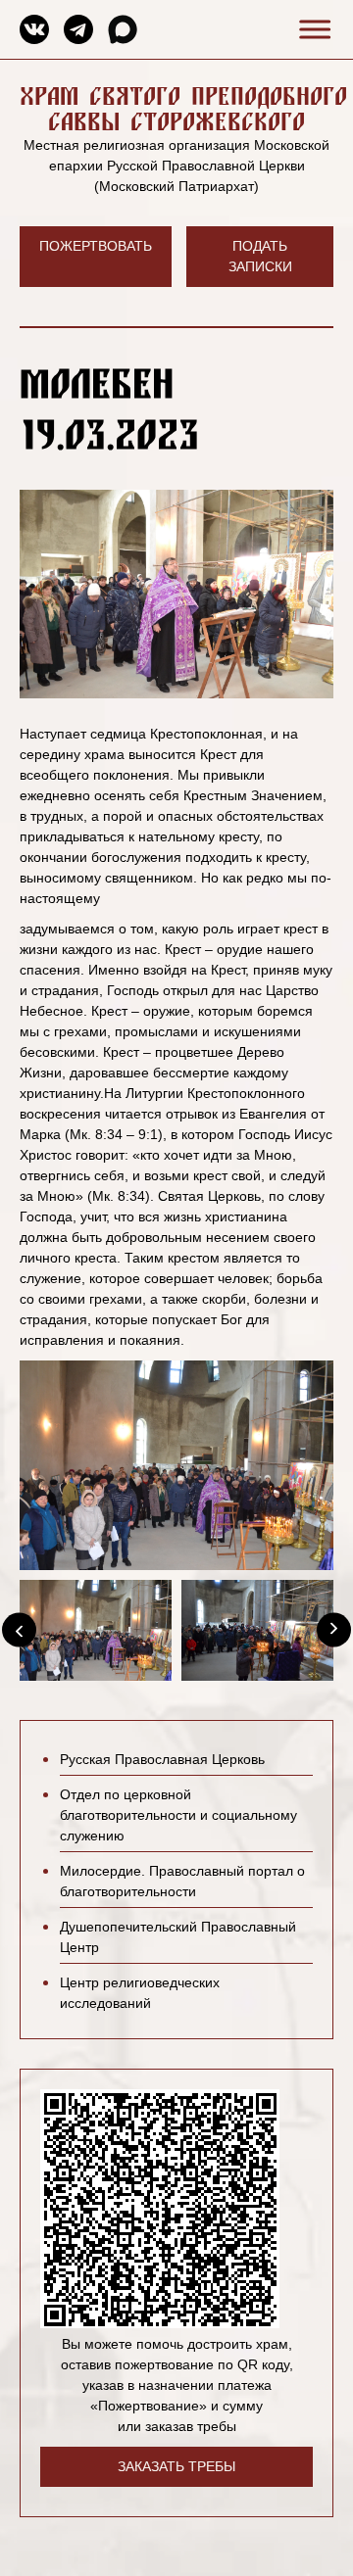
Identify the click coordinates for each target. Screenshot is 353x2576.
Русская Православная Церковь (162, 1759)
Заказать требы (176, 2466)
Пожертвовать (96, 246)
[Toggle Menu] (312, 29)
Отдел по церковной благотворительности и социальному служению (178, 1815)
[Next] (334, 1630)
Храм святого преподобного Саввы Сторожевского (183, 108)
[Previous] (19, 1630)
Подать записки (260, 256)
